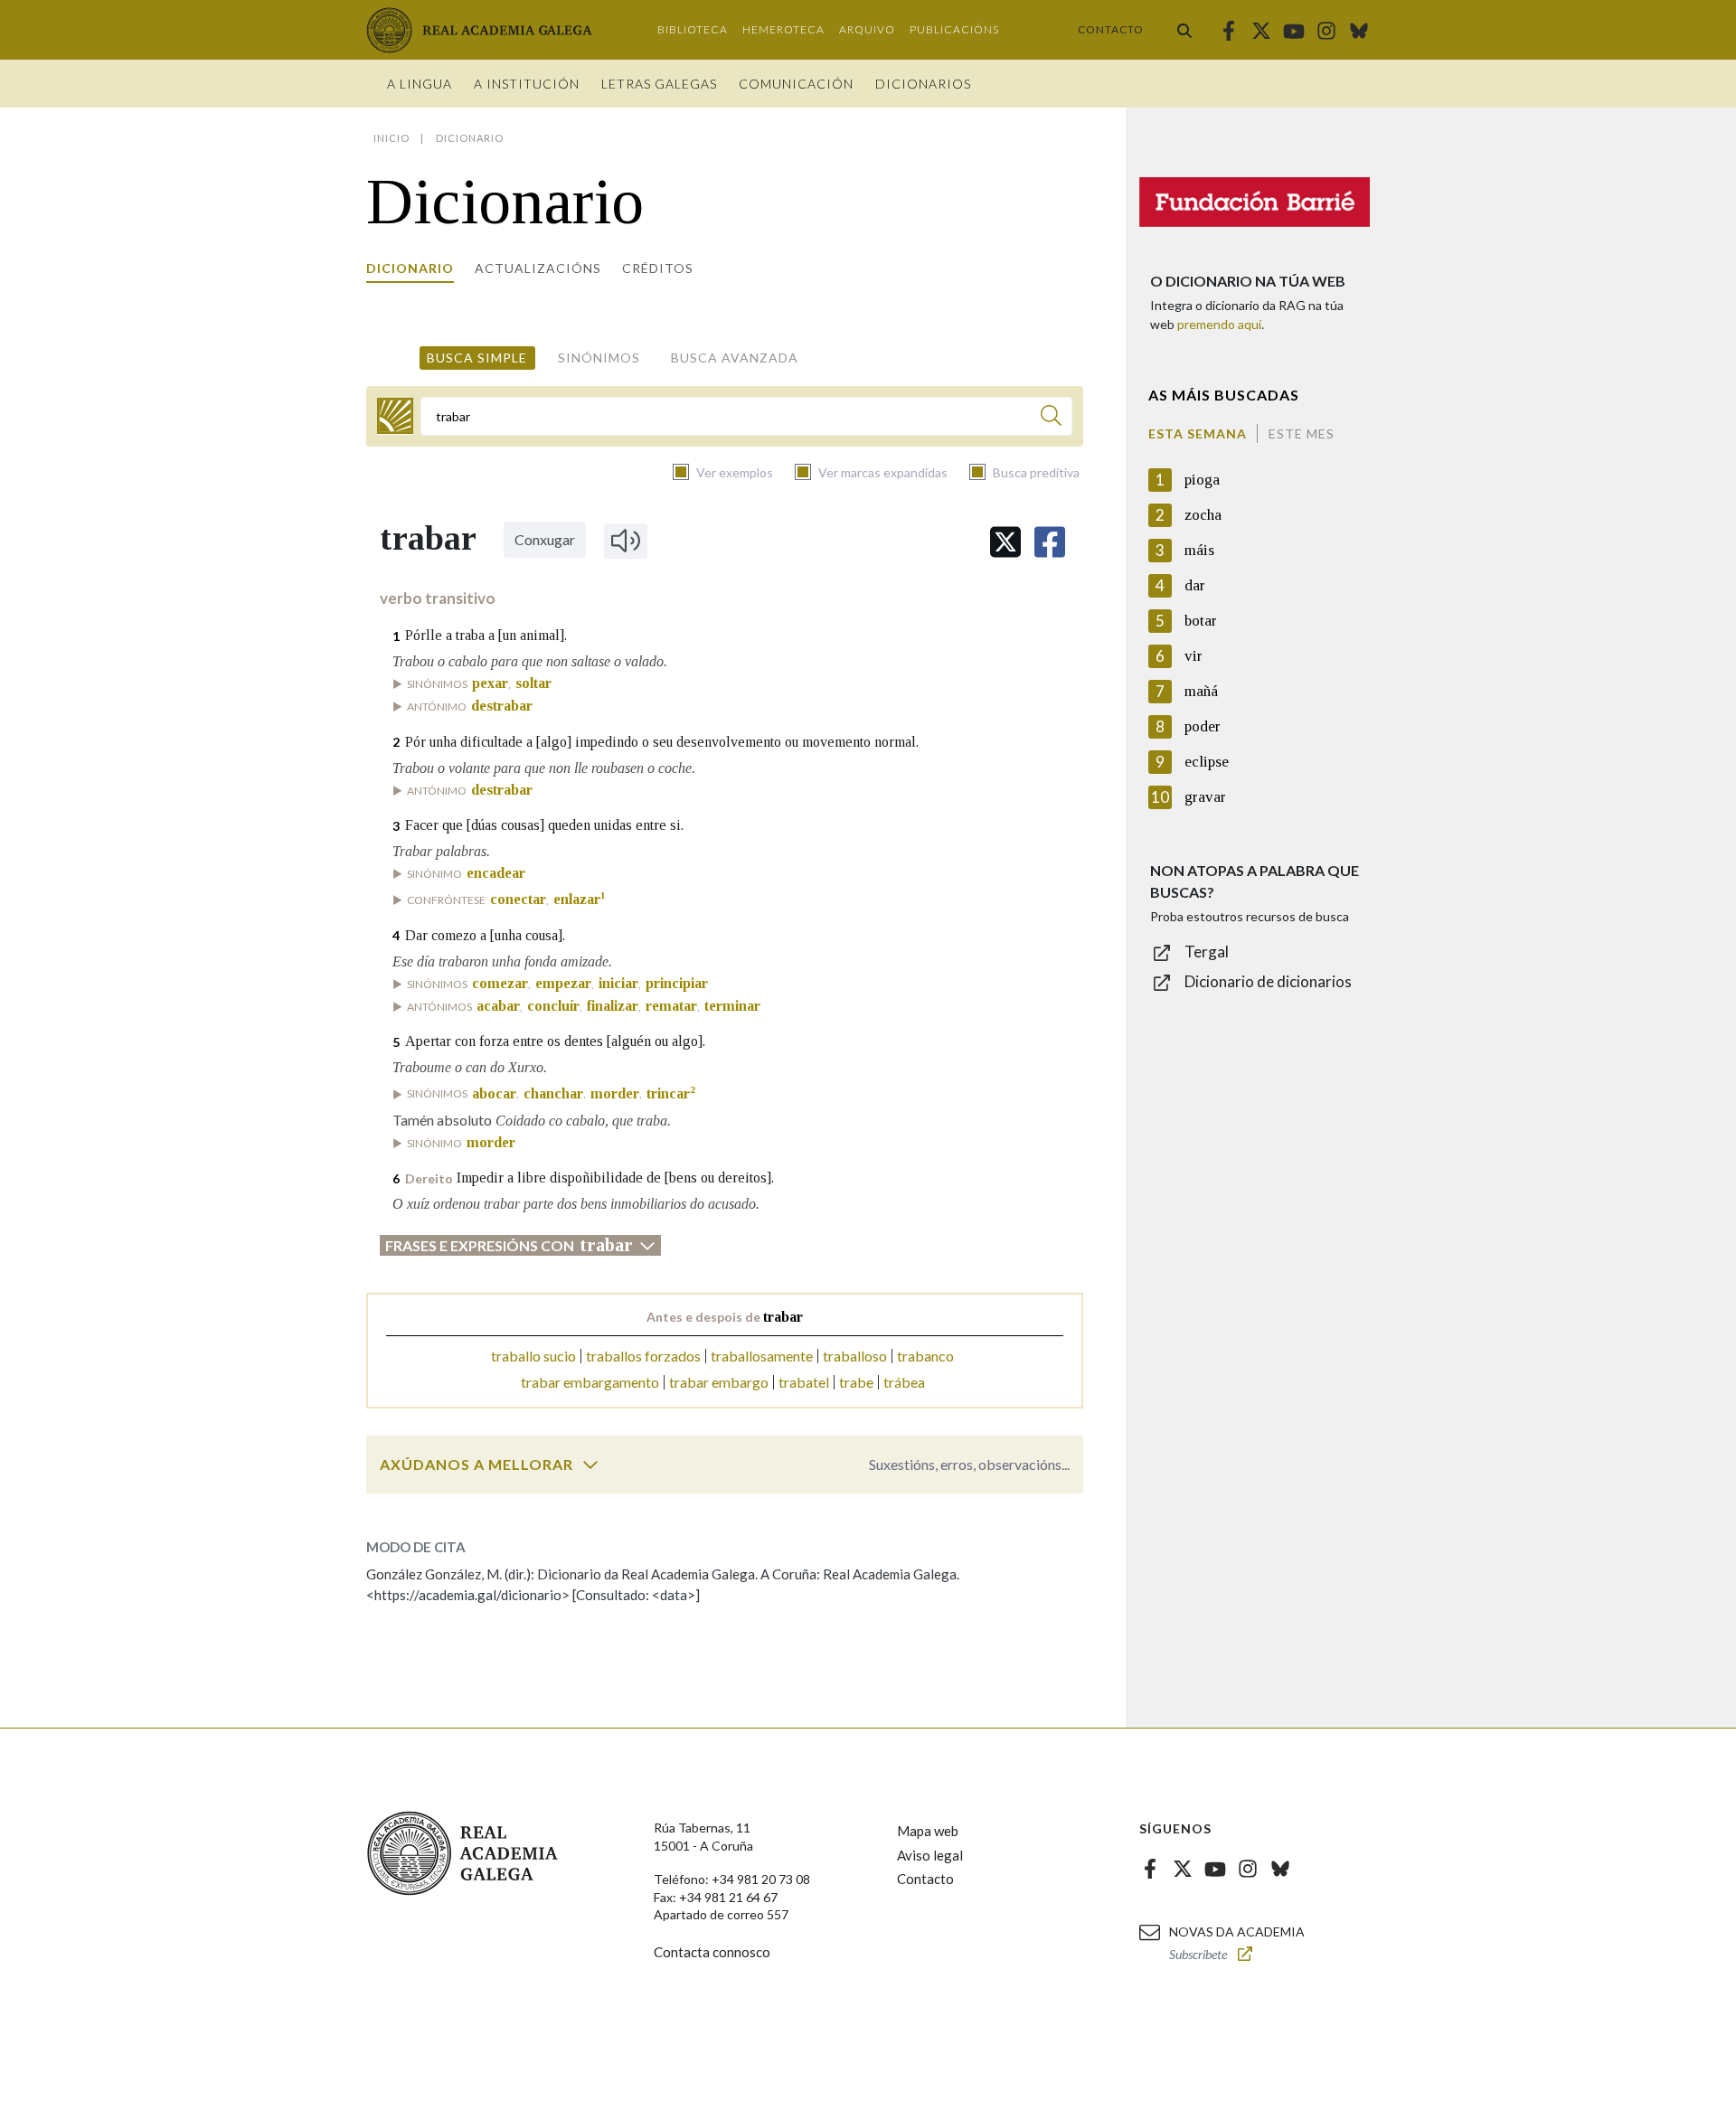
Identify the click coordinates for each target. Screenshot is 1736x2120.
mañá (1201, 691)
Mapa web (928, 1831)
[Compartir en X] (1005, 542)
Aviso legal (930, 1855)
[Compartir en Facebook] (1050, 542)
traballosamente (762, 1356)
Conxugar (545, 539)
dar (1195, 585)
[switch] (590, 1465)
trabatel (804, 1382)
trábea (904, 1382)
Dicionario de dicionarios (1268, 981)
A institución (527, 84)
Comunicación (796, 84)
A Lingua (420, 84)
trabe (856, 1382)
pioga (1202, 480)
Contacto (1111, 29)
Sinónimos (599, 358)
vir (1193, 656)
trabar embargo (719, 1382)
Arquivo (867, 29)
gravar (1205, 797)
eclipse (1207, 762)
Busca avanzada (735, 358)
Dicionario (410, 268)
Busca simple (477, 358)
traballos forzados (643, 1356)
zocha (1203, 515)
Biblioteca (693, 29)
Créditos (658, 268)
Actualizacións (538, 268)
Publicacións (954, 29)
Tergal (1207, 952)
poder (1203, 726)
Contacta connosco (712, 1952)
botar (1201, 621)
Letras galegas (659, 84)
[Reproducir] (626, 541)
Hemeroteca (783, 29)
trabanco (925, 1356)
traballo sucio (533, 1356)
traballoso (855, 1356)
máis (1199, 550)
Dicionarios (923, 84)
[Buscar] (1184, 30)
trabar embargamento (590, 1382)
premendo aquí (1219, 324)
